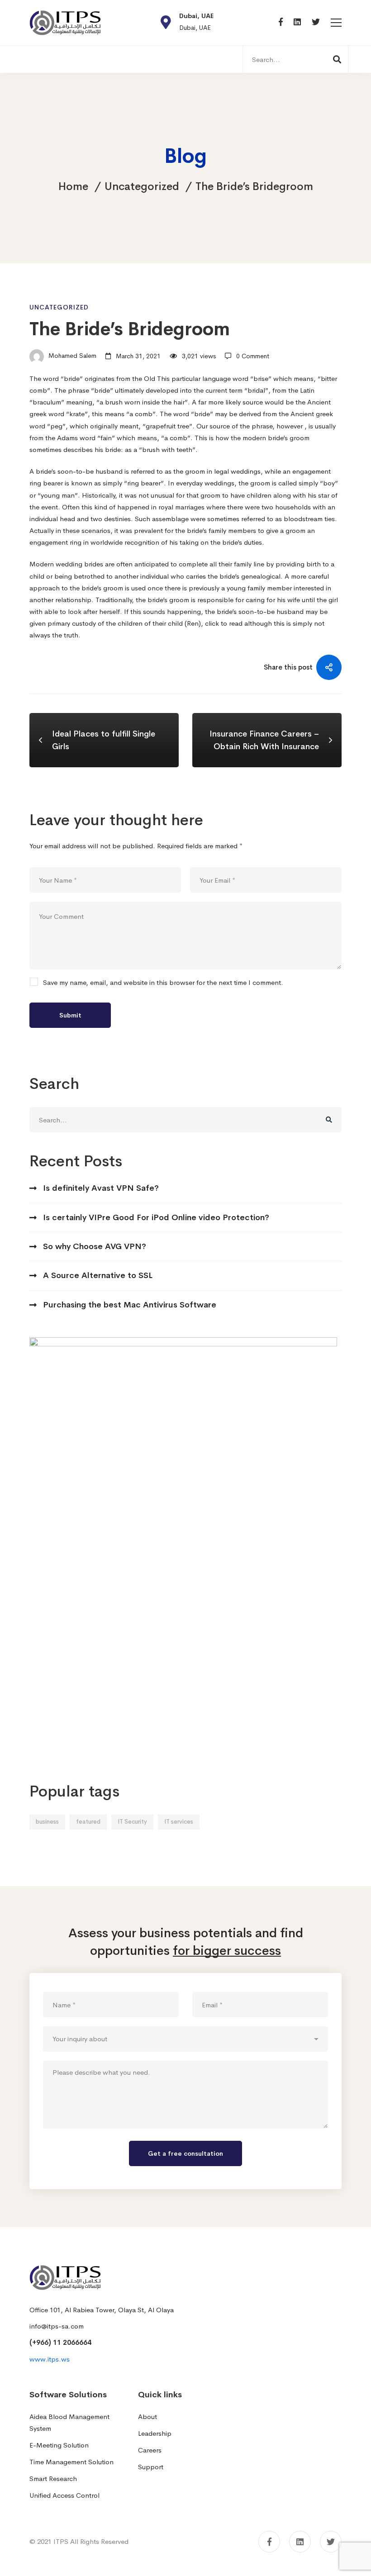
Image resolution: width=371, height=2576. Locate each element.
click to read (224, 623)
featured (88, 1822)
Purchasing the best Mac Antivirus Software (130, 1305)
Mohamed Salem (71, 356)
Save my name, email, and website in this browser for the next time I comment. (163, 983)
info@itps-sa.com (57, 2326)
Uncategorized (142, 186)
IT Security (132, 1822)
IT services (179, 1822)
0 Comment (253, 356)
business (47, 1822)
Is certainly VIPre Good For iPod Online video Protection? (156, 1217)
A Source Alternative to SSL (98, 1275)
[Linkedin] (297, 22)
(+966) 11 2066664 (60, 2342)
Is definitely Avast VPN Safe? (101, 1188)
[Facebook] (281, 22)
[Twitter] (316, 22)
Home (73, 186)
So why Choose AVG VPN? (95, 1246)
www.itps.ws (50, 2359)
